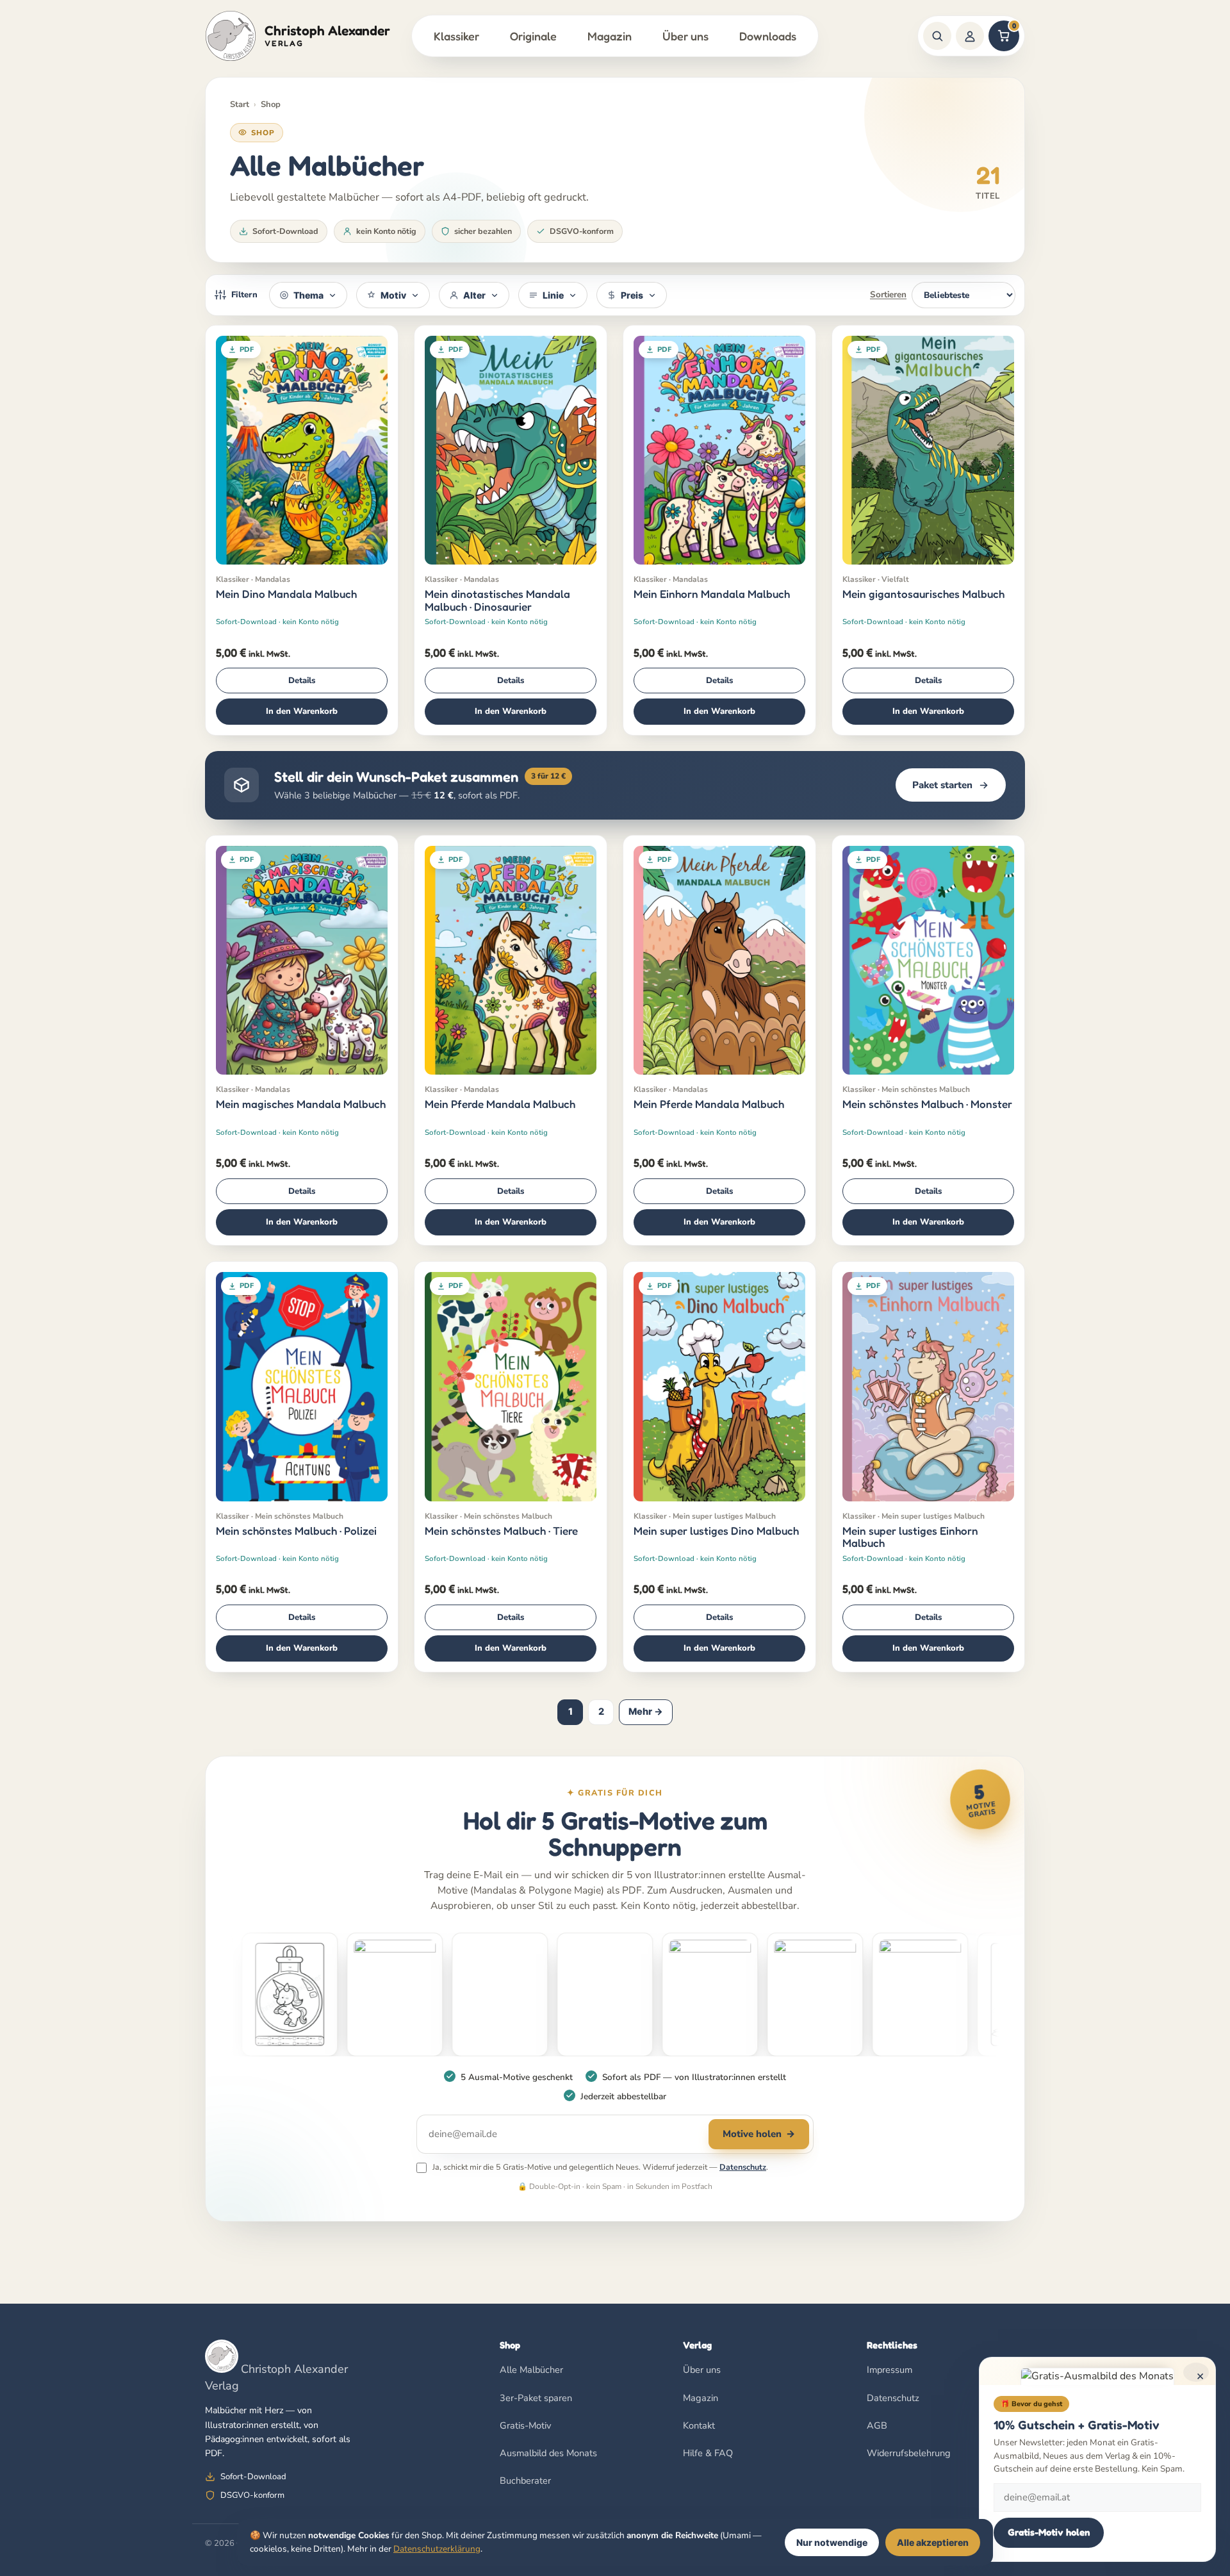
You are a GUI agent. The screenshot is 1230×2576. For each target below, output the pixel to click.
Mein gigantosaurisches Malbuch (923, 594)
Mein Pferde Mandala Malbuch (500, 1104)
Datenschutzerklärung (437, 2549)
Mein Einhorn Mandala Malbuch (712, 594)
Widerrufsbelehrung (909, 2453)
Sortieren (888, 294)
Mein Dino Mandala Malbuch (286, 594)
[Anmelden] (970, 36)
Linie (553, 295)
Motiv (393, 295)
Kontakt (699, 2425)
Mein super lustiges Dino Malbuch (716, 1531)
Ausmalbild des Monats (548, 2453)
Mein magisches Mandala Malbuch (301, 1104)
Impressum (890, 2370)
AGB (877, 2425)
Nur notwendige (832, 2542)
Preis (632, 295)
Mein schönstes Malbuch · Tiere (501, 1531)
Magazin (610, 36)
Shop (271, 104)
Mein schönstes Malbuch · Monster (927, 1104)
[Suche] (937, 36)
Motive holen (759, 2134)
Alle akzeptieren (933, 2542)
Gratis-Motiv (525, 2425)
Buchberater (525, 2481)
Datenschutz (743, 2167)
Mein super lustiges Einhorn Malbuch (910, 1537)
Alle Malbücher (531, 2370)
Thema (308, 295)
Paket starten (942, 785)
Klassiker (456, 36)
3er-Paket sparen (536, 2398)
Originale (533, 36)
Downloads (768, 36)
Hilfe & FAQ (708, 2453)
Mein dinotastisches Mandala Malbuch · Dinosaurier (497, 600)
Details (302, 681)
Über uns (685, 36)
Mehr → (646, 1712)
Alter (474, 295)
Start (240, 104)
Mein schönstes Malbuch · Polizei (296, 1531)
